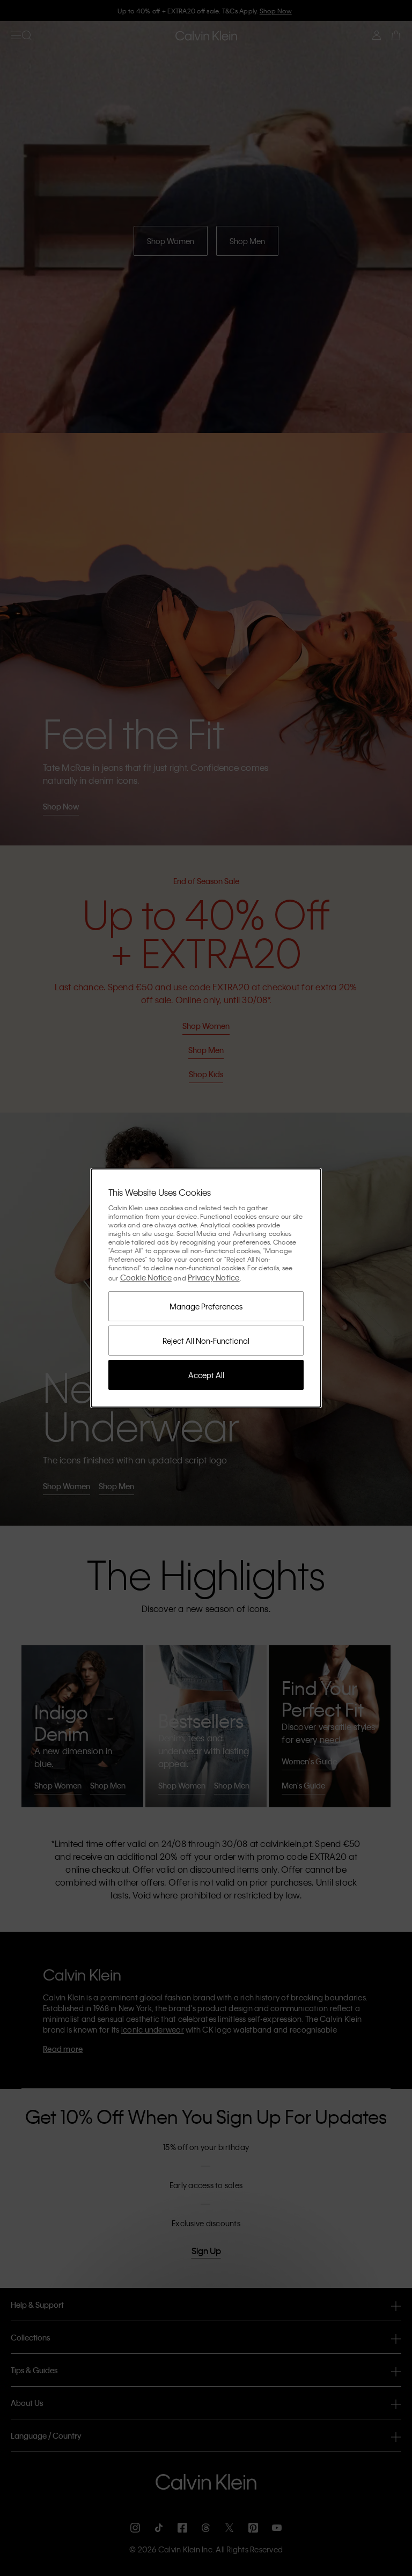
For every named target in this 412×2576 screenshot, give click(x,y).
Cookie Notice (146, 1277)
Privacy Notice (214, 1277)
